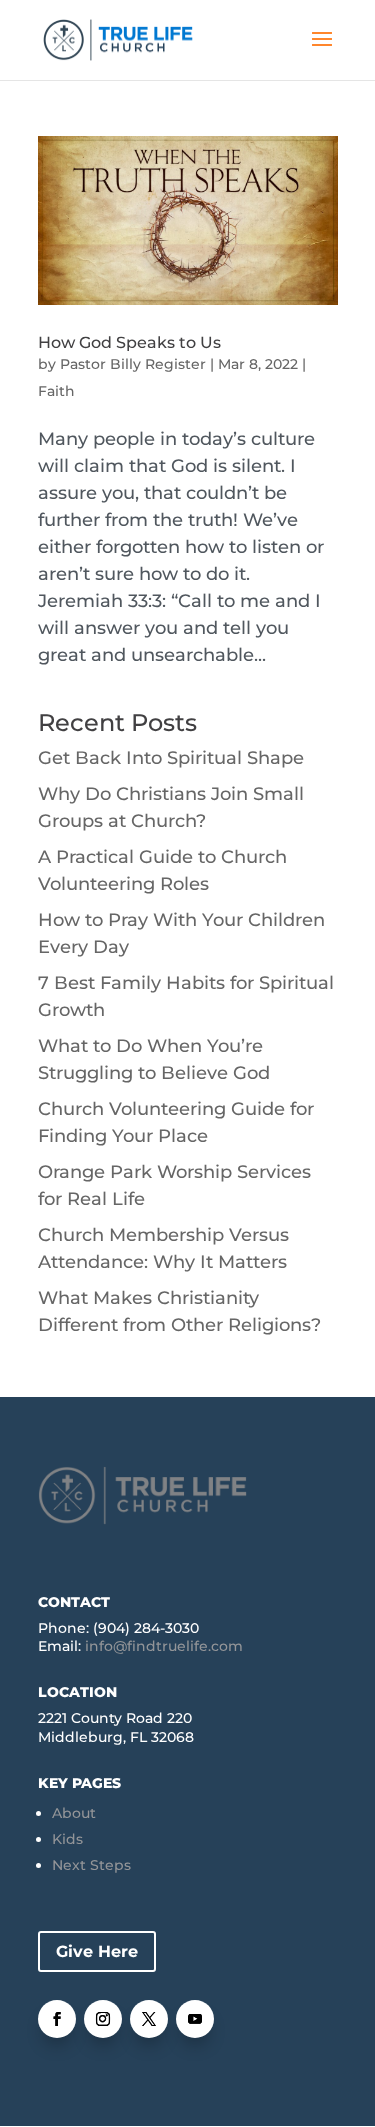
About (74, 1813)
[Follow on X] (149, 2019)
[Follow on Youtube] (195, 2019)
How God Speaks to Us (129, 342)
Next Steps (91, 1865)
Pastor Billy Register (133, 364)
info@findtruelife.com (164, 1646)
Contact (74, 1602)
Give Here (97, 1951)
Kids (67, 1839)
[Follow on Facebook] (57, 2019)
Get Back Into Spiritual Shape (171, 758)
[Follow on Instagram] (103, 2019)
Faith (56, 391)
